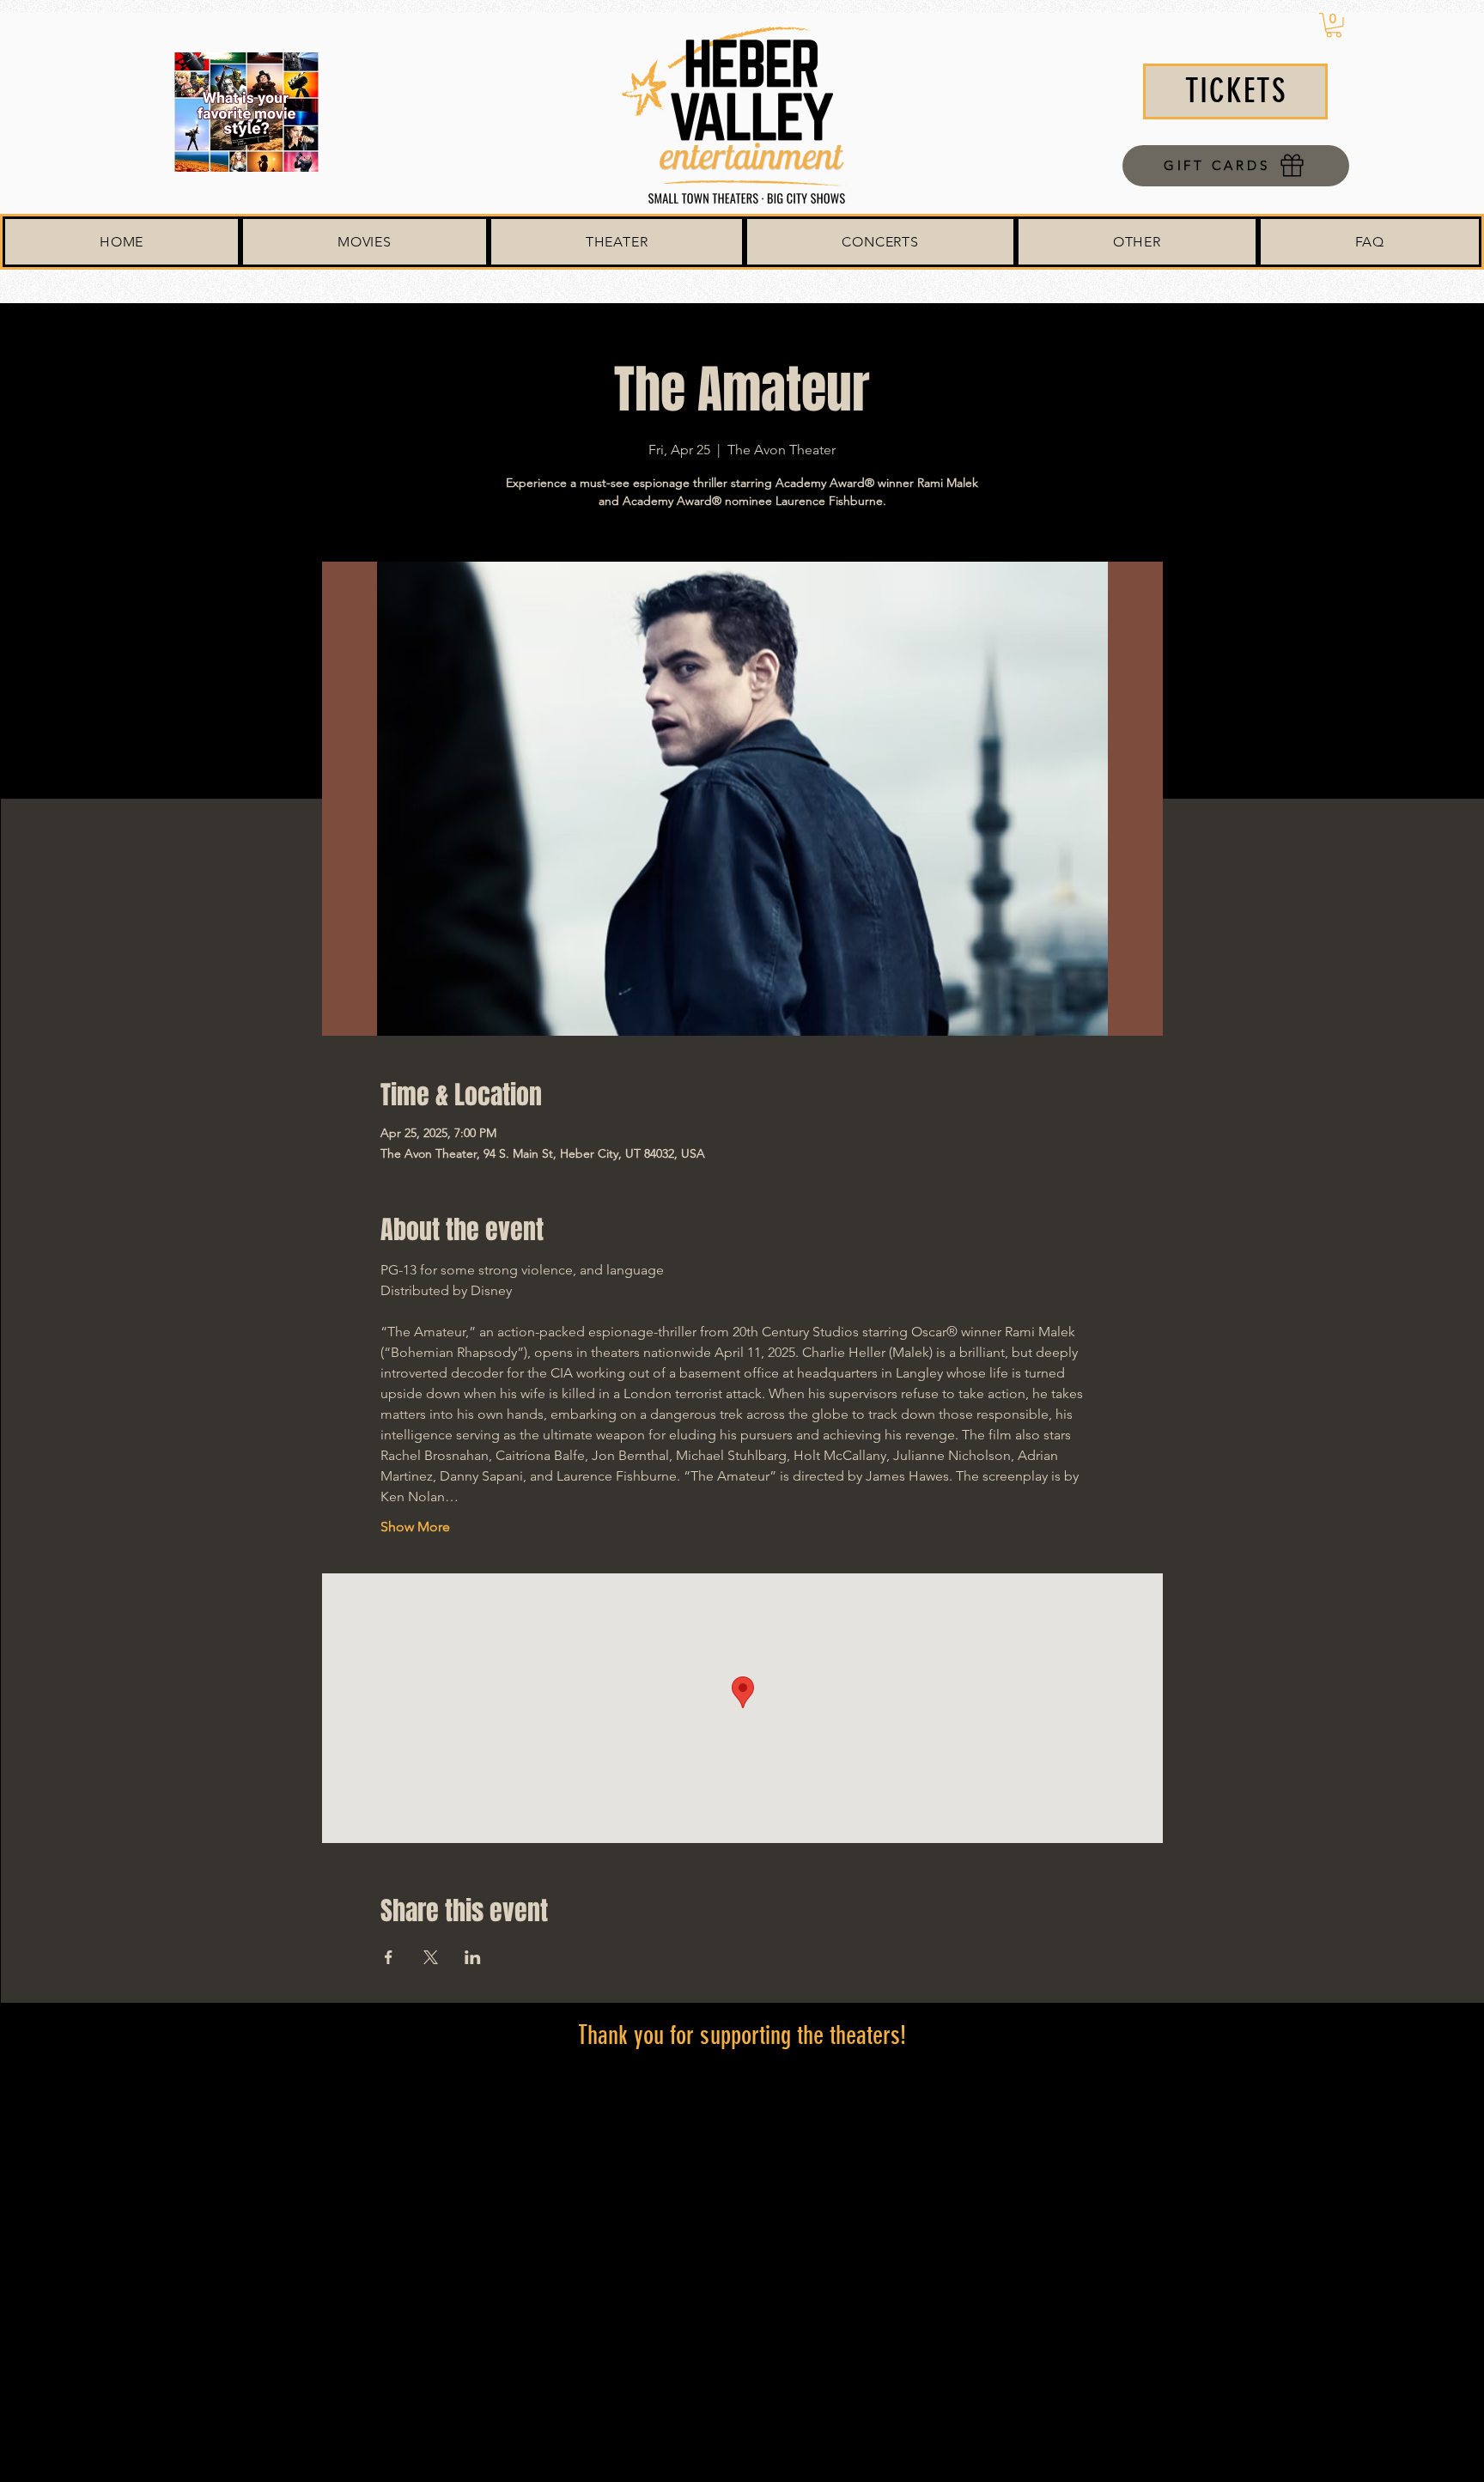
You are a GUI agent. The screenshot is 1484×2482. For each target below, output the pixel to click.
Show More (415, 1527)
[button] (1334, 25)
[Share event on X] (431, 1957)
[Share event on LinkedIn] (473, 1957)
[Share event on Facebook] (389, 1957)
